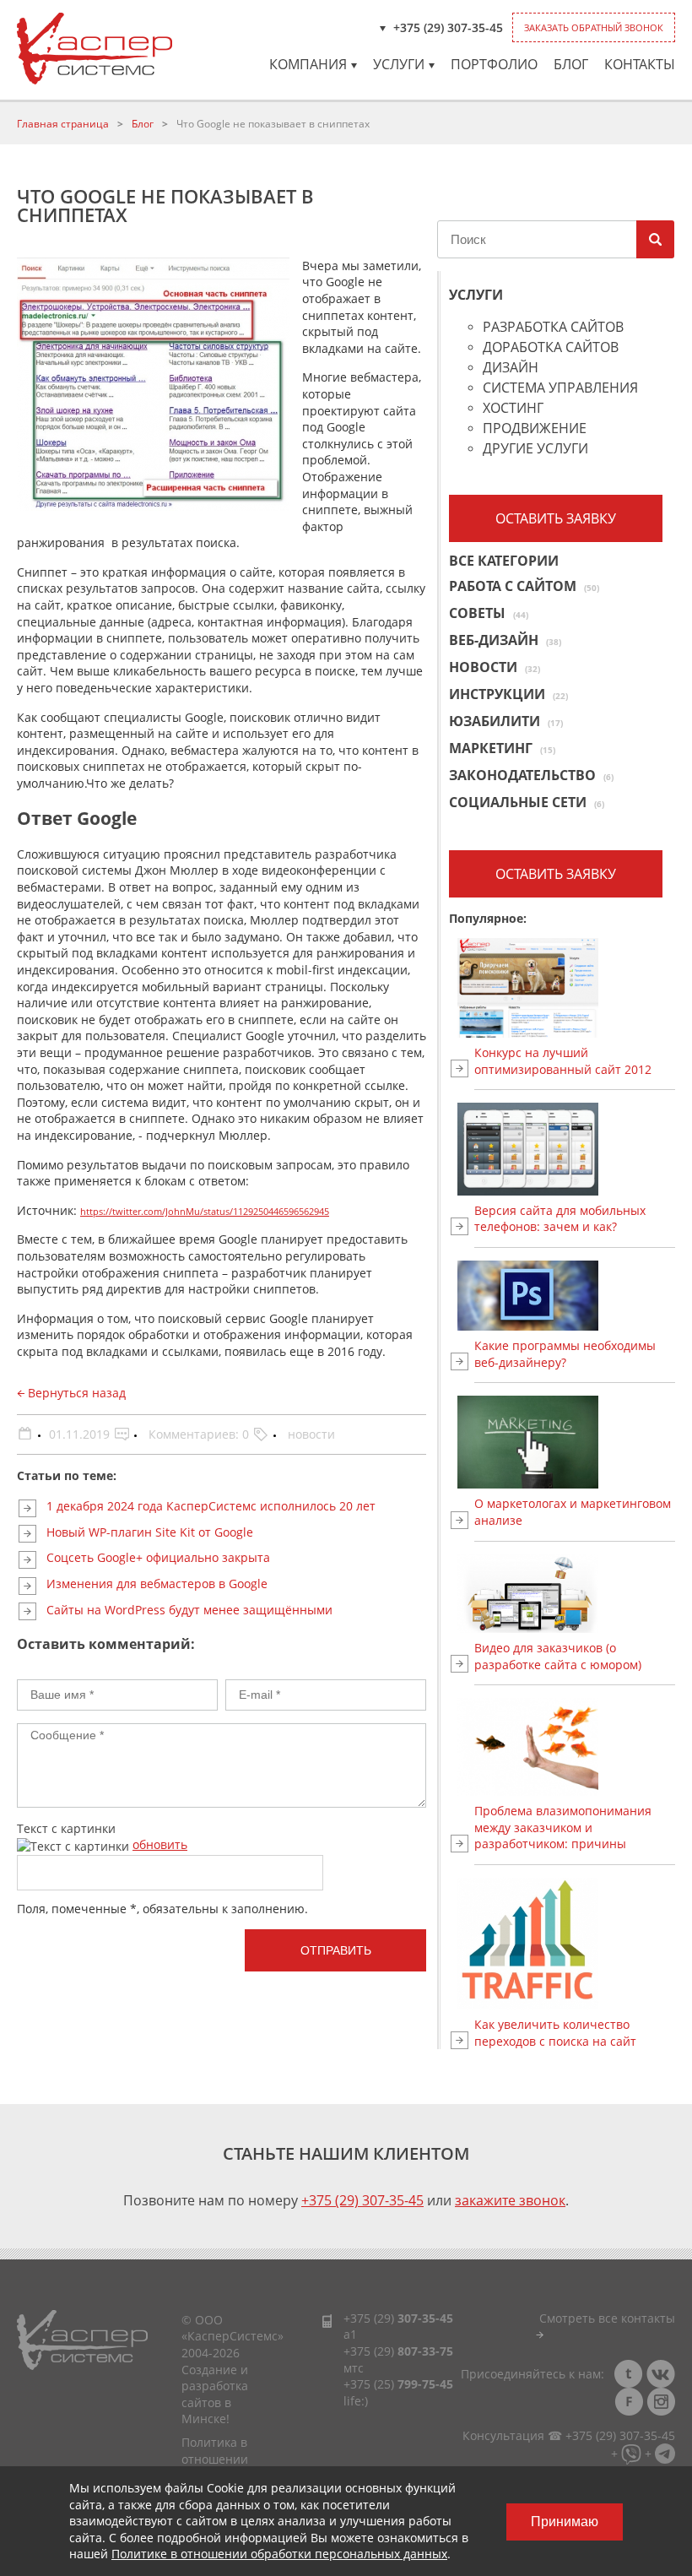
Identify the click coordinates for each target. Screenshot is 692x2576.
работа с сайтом (524, 586)
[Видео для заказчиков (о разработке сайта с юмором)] (575, 1594)
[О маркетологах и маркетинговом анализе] (575, 1442)
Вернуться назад (75, 1393)
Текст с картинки (66, 1828)
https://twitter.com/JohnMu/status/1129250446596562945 (205, 1212)
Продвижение (535, 429)
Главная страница (63, 124)
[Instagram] (661, 2402)
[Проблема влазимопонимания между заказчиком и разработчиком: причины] (575, 1747)
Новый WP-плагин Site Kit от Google (150, 1532)
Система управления (560, 389)
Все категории (504, 562)
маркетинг (502, 748)
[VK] (661, 2374)
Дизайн (511, 369)
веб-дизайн (505, 640)
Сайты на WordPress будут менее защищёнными (189, 1610)
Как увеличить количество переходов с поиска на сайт (555, 2033)
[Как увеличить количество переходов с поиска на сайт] (575, 1944)
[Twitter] (629, 2374)
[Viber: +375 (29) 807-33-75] (631, 2452)
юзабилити (506, 721)
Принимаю (565, 2522)
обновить (160, 1844)
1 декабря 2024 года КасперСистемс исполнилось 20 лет (211, 1506)
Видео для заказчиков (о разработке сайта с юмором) (558, 1656)
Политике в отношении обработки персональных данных (279, 2554)
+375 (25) (398, 2384)
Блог (571, 64)
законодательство (531, 775)
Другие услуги (535, 450)
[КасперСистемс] (95, 49)
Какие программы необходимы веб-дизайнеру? (565, 1354)
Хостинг (513, 409)
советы (489, 613)
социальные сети (527, 802)
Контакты (640, 64)
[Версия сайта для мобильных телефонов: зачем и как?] (575, 1149)
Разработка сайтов (553, 328)
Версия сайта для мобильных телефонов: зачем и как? (560, 1219)
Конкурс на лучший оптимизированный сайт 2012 (563, 1061)
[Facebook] (629, 2402)
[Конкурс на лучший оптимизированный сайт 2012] (575, 988)
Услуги (399, 64)
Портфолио (494, 64)
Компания (308, 64)
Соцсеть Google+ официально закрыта (158, 1557)
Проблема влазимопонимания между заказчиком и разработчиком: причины (563, 1827)
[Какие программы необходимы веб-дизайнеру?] (575, 1296)
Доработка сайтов (551, 348)
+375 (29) (398, 2318)
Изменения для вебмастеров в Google (157, 1584)
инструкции (508, 694)
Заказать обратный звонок (594, 27)
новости (311, 1434)
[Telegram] (665, 2452)
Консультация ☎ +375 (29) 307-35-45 (569, 2435)
